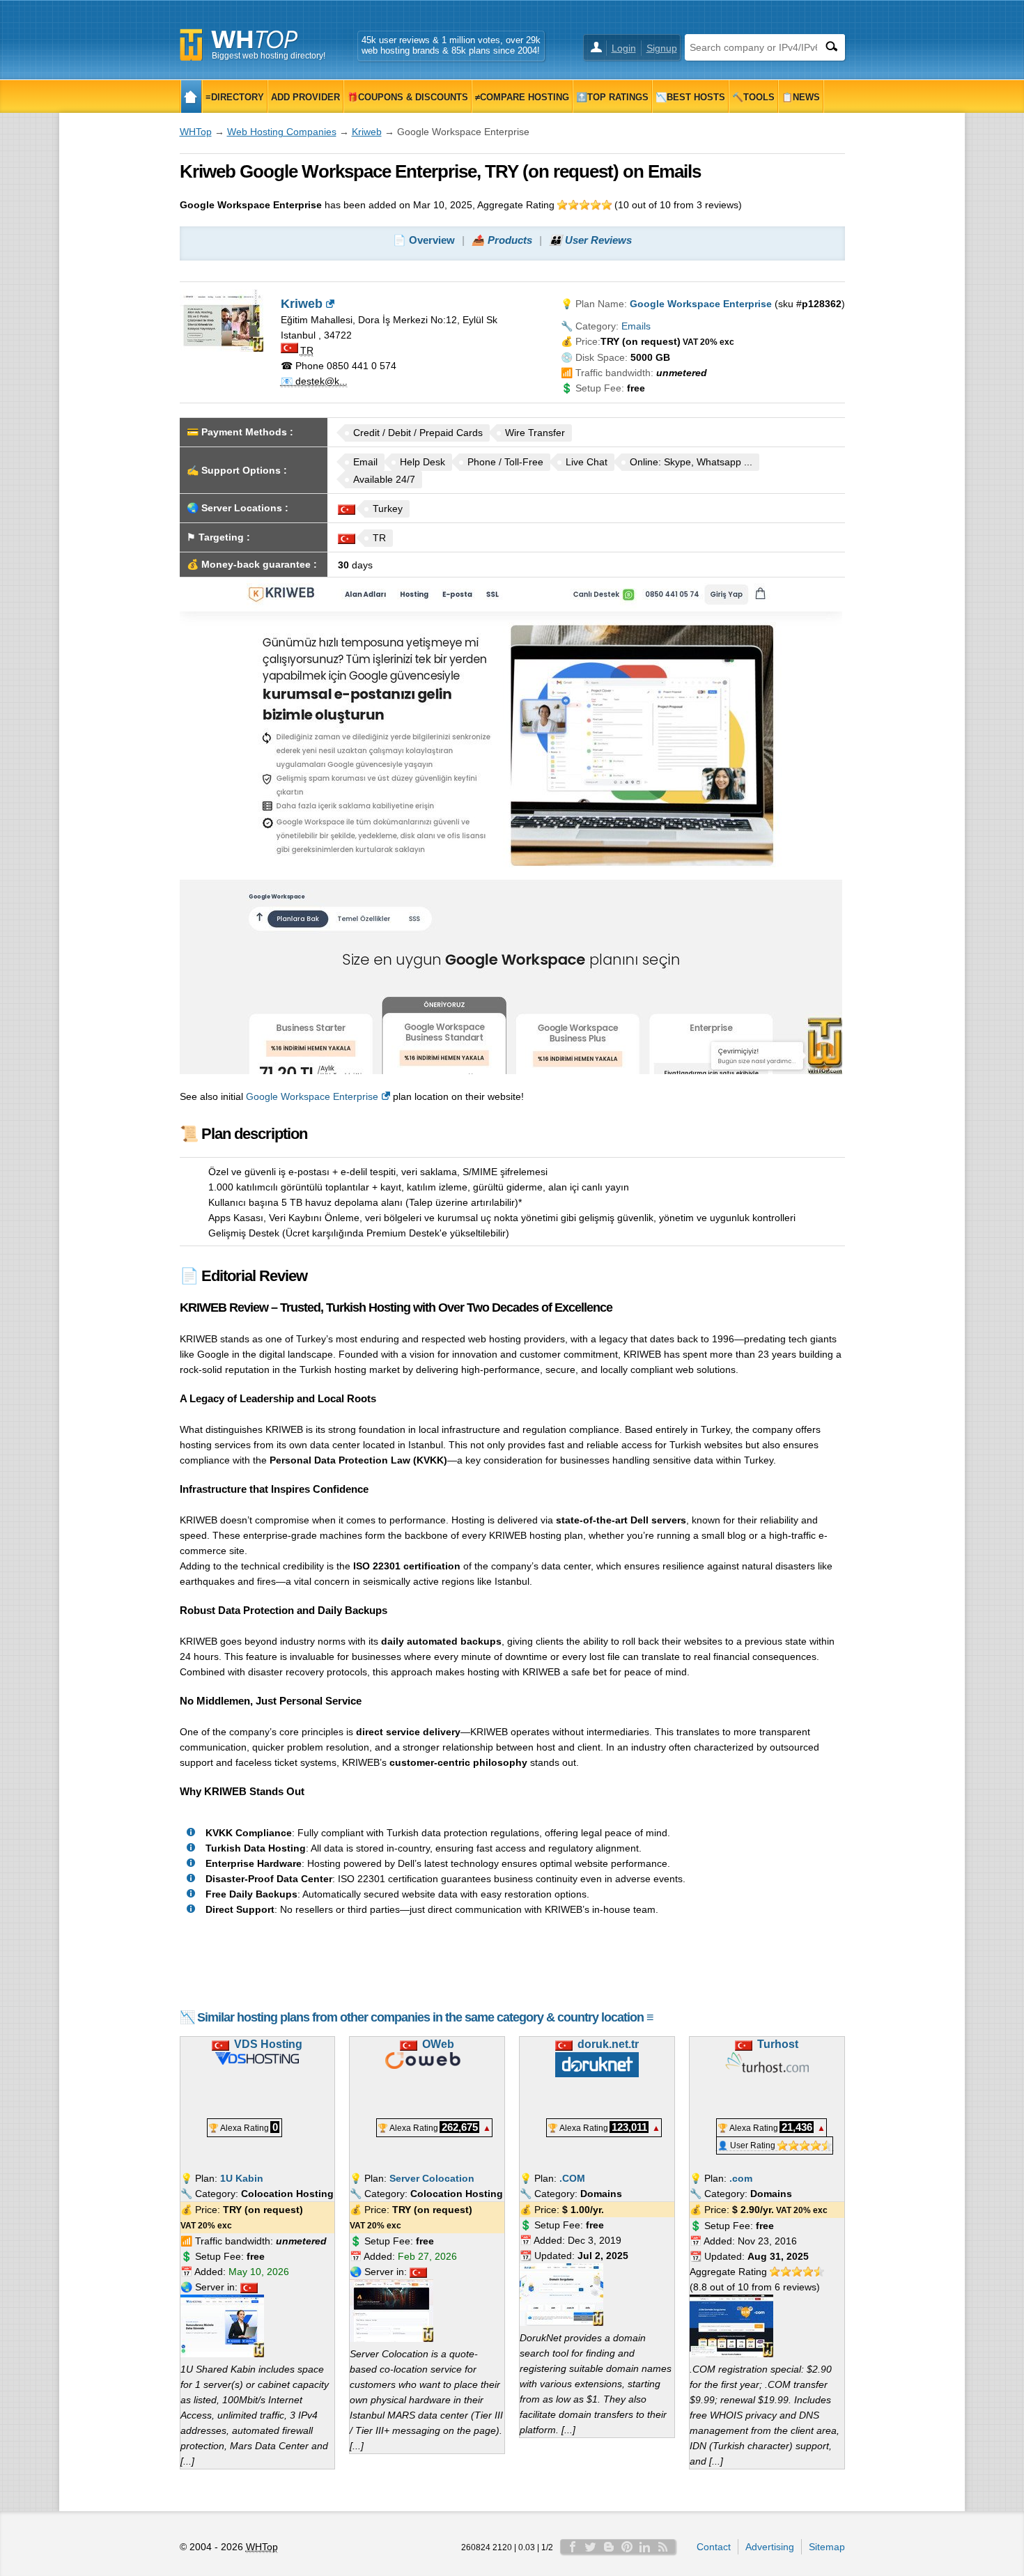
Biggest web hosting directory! (269, 56)
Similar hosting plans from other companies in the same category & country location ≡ (425, 2017)
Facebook (573, 2547)
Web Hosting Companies (282, 132)
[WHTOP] (191, 96)
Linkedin (645, 2547)
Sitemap (827, 2547)
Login (624, 48)
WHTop (196, 132)
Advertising (770, 2547)
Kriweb (367, 132)
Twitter (591, 2547)
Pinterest (627, 2547)
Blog (609, 2547)
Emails (636, 326)
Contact (714, 2547)
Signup (662, 48)
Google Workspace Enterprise (312, 1096)
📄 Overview (424, 240)
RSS (663, 2547)
